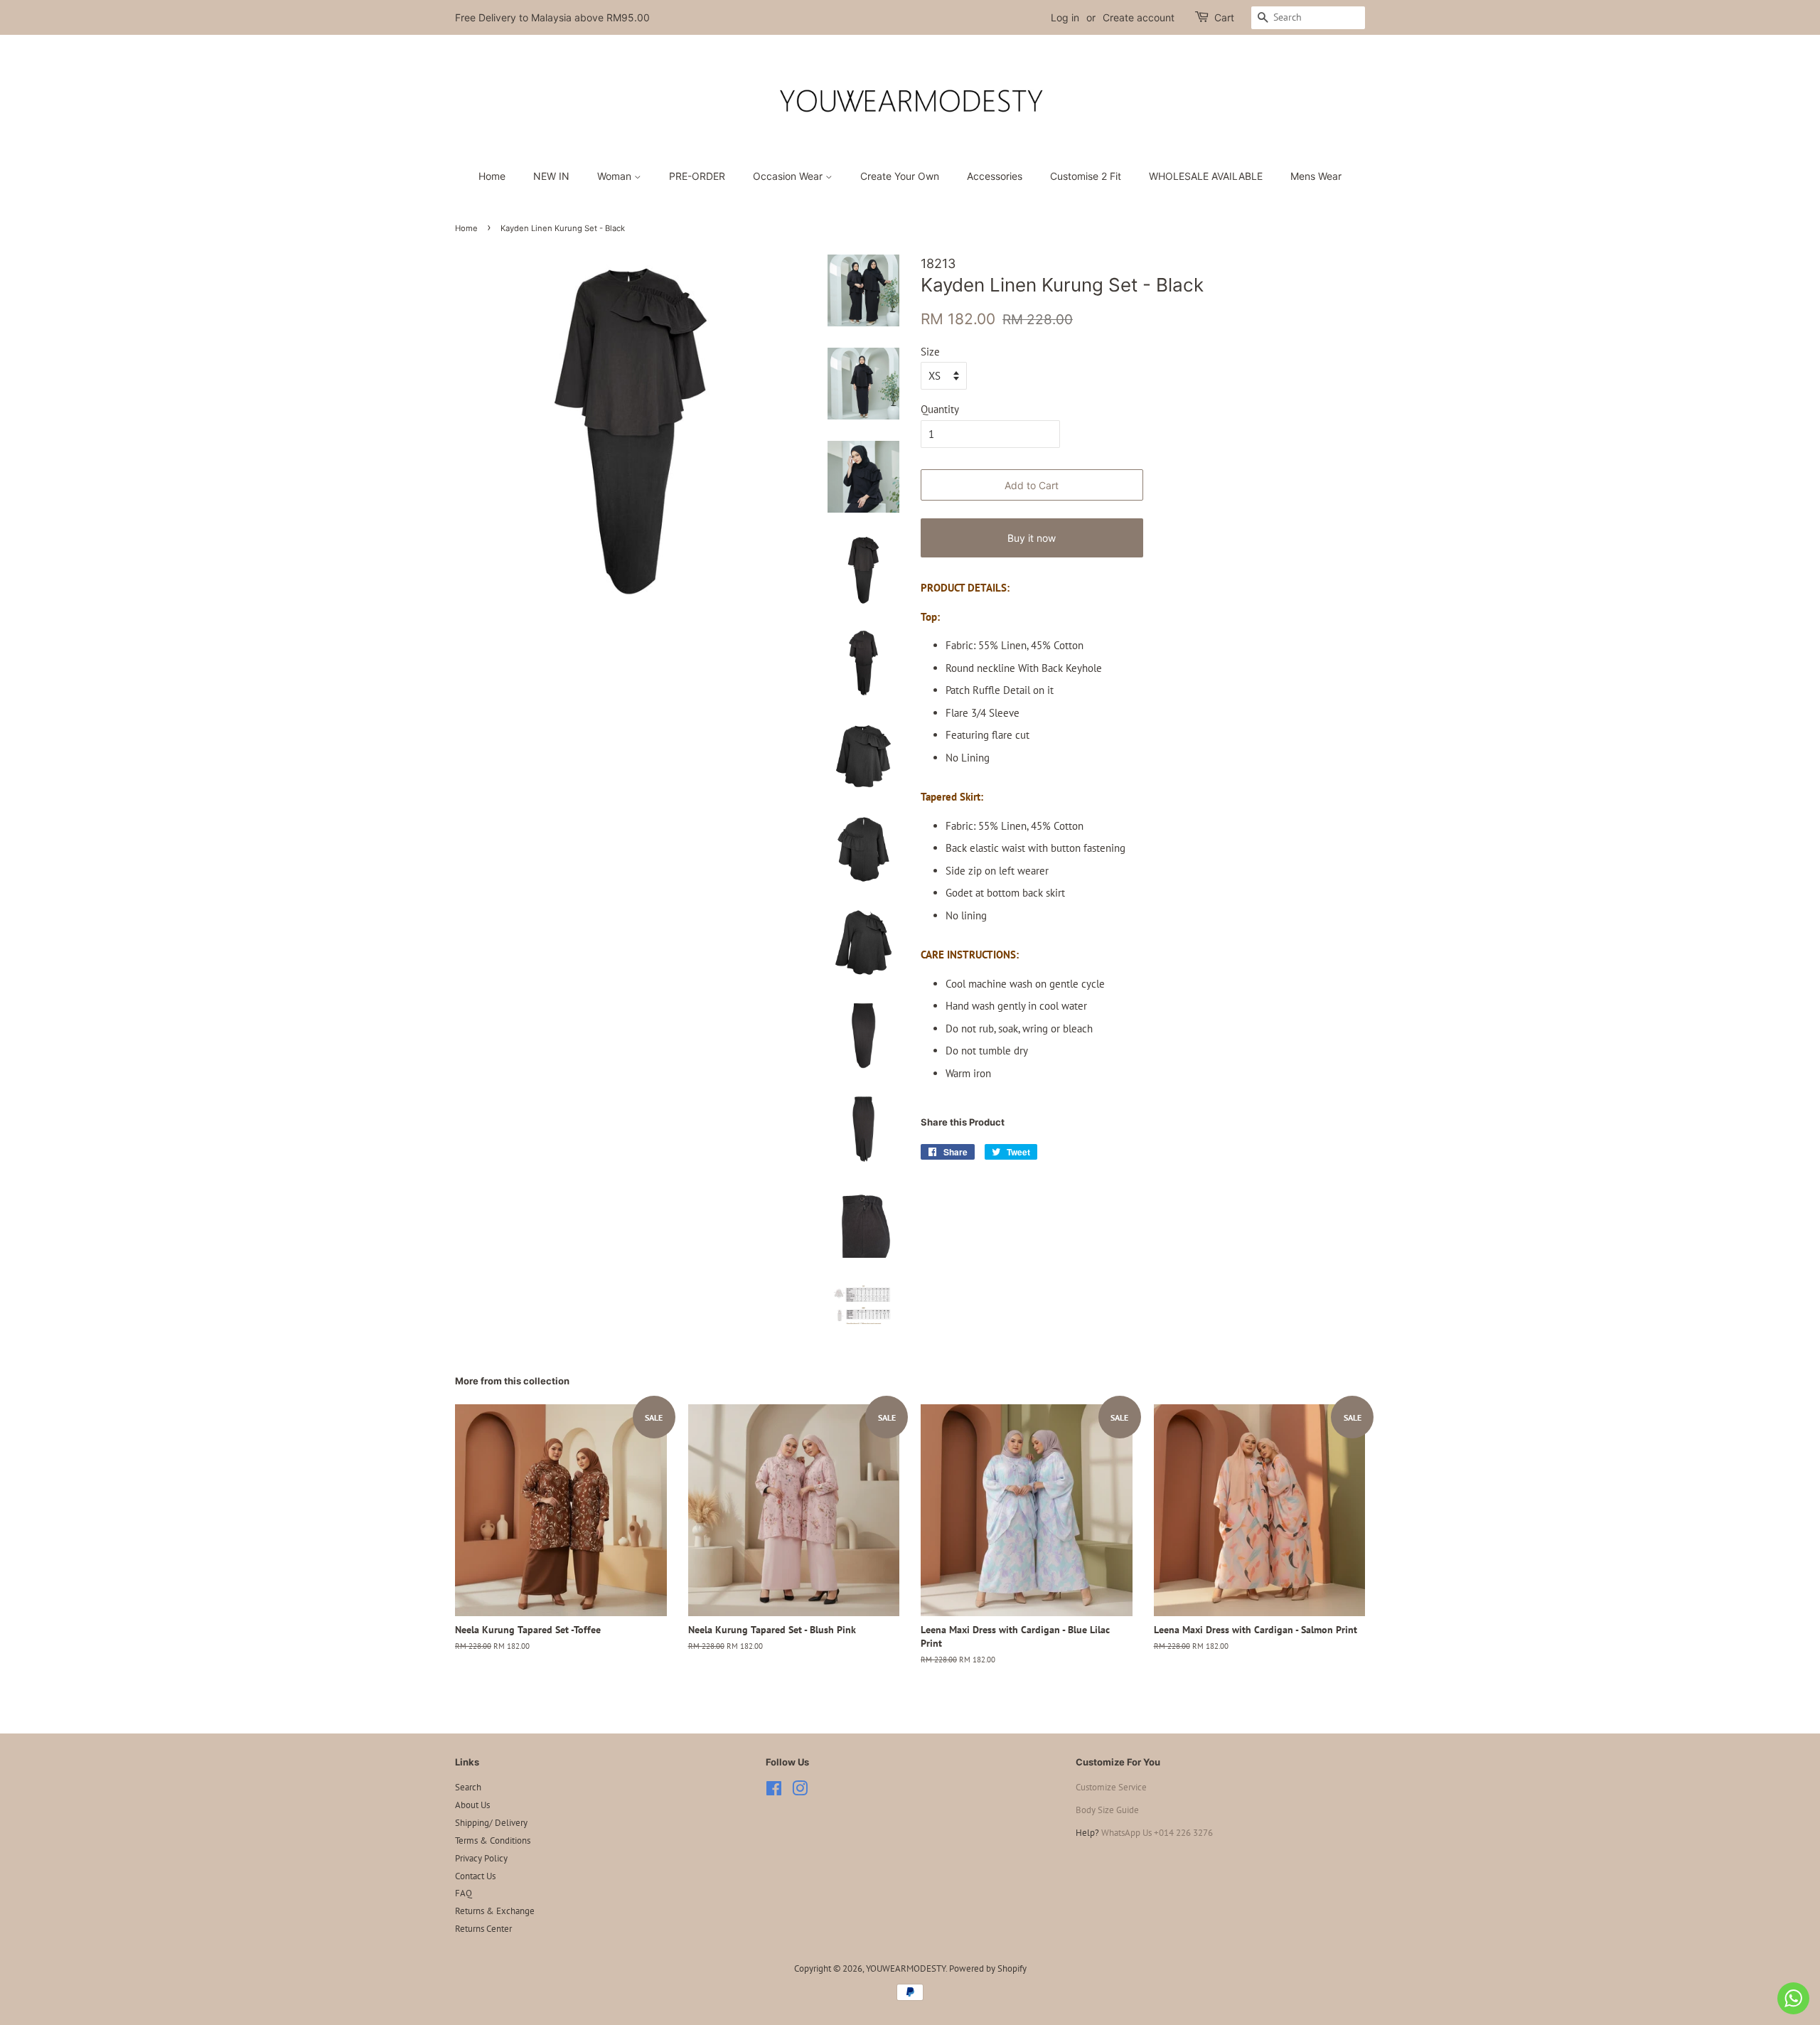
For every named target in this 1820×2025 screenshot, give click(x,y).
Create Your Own (900, 176)
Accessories (995, 176)
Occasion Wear (789, 176)
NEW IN (551, 176)
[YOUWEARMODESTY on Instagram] (800, 1791)
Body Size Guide (1107, 1810)
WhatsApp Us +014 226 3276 (1157, 1833)
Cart (1224, 17)
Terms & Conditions (493, 1840)
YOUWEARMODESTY (906, 1968)
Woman (616, 176)
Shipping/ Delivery (491, 1823)
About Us (472, 1805)
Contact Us (475, 1876)
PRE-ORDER (697, 176)
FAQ (464, 1893)
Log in (1065, 17)
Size (930, 352)
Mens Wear (1316, 176)
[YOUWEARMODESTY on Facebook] (774, 1791)
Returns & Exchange (495, 1911)
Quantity (940, 409)
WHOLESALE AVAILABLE (1206, 176)
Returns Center (483, 1929)
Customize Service (1111, 1787)
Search (468, 1787)
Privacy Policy (481, 1858)
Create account (1139, 17)
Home (492, 176)
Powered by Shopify (988, 1968)
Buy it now (1032, 538)
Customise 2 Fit (1086, 176)
